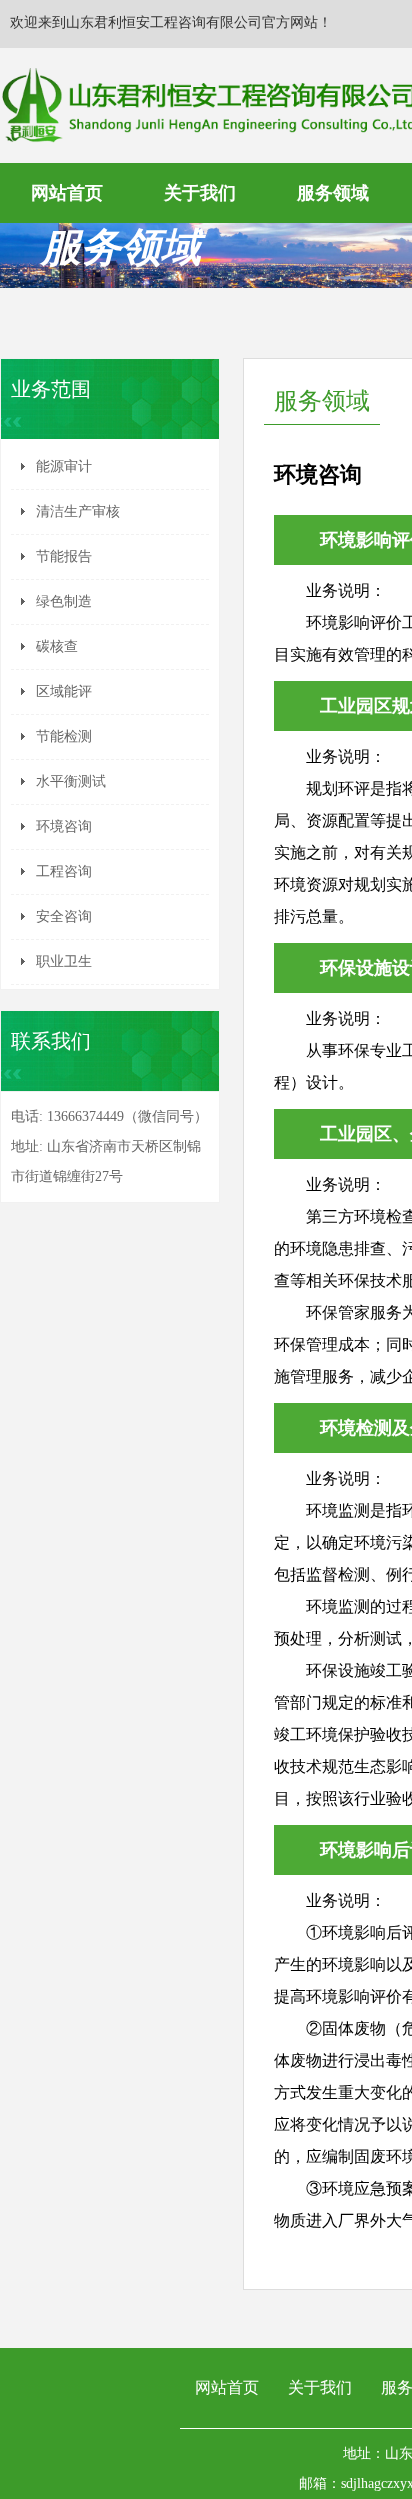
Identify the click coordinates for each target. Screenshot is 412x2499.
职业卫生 (64, 961)
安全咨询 (64, 916)
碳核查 (57, 646)
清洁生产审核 (78, 511)
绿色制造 (64, 601)
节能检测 (64, 736)
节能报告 (64, 556)
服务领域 (333, 193)
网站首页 (67, 193)
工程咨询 (64, 871)
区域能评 (64, 691)
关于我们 (200, 193)
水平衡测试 (71, 781)
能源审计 (64, 466)
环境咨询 (64, 826)
